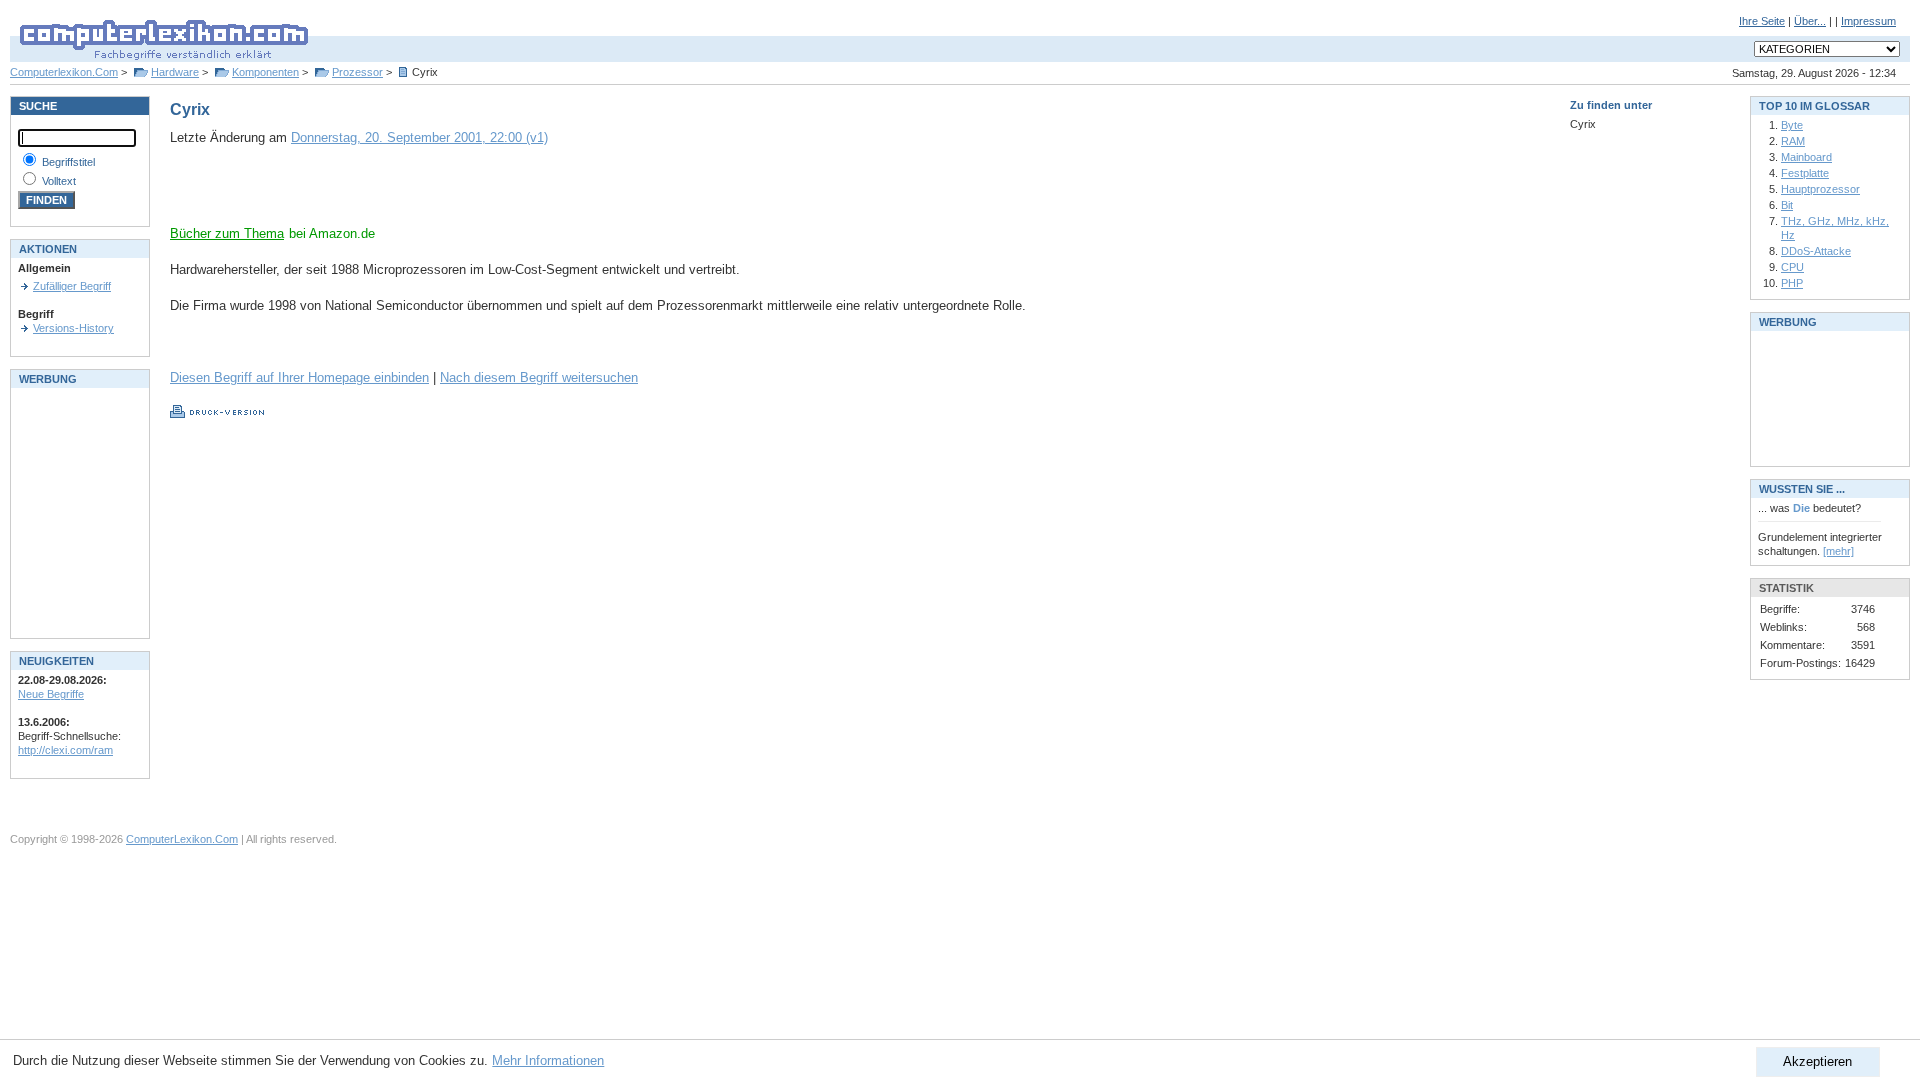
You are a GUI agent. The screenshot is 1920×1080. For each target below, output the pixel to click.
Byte (1792, 125)
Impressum (1868, 21)
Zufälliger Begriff (72, 286)
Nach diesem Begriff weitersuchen (539, 377)
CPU (1792, 267)
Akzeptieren (1817, 1061)
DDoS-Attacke (1816, 251)
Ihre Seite (1762, 21)
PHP (1792, 283)
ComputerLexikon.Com (182, 839)
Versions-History (73, 328)
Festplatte (1805, 173)
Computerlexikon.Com (64, 72)
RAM (1793, 141)
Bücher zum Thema (227, 233)
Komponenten (265, 72)
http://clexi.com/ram (65, 750)
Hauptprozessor (1820, 189)
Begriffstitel (68, 162)
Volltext (59, 181)
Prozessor (357, 72)
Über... (1810, 21)
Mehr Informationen (548, 1060)
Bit (1787, 205)
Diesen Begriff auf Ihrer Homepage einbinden (299, 377)
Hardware (175, 72)
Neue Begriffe (51, 694)
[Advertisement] (404, 195)
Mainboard (1806, 157)
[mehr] (1838, 551)
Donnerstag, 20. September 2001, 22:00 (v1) (419, 137)
